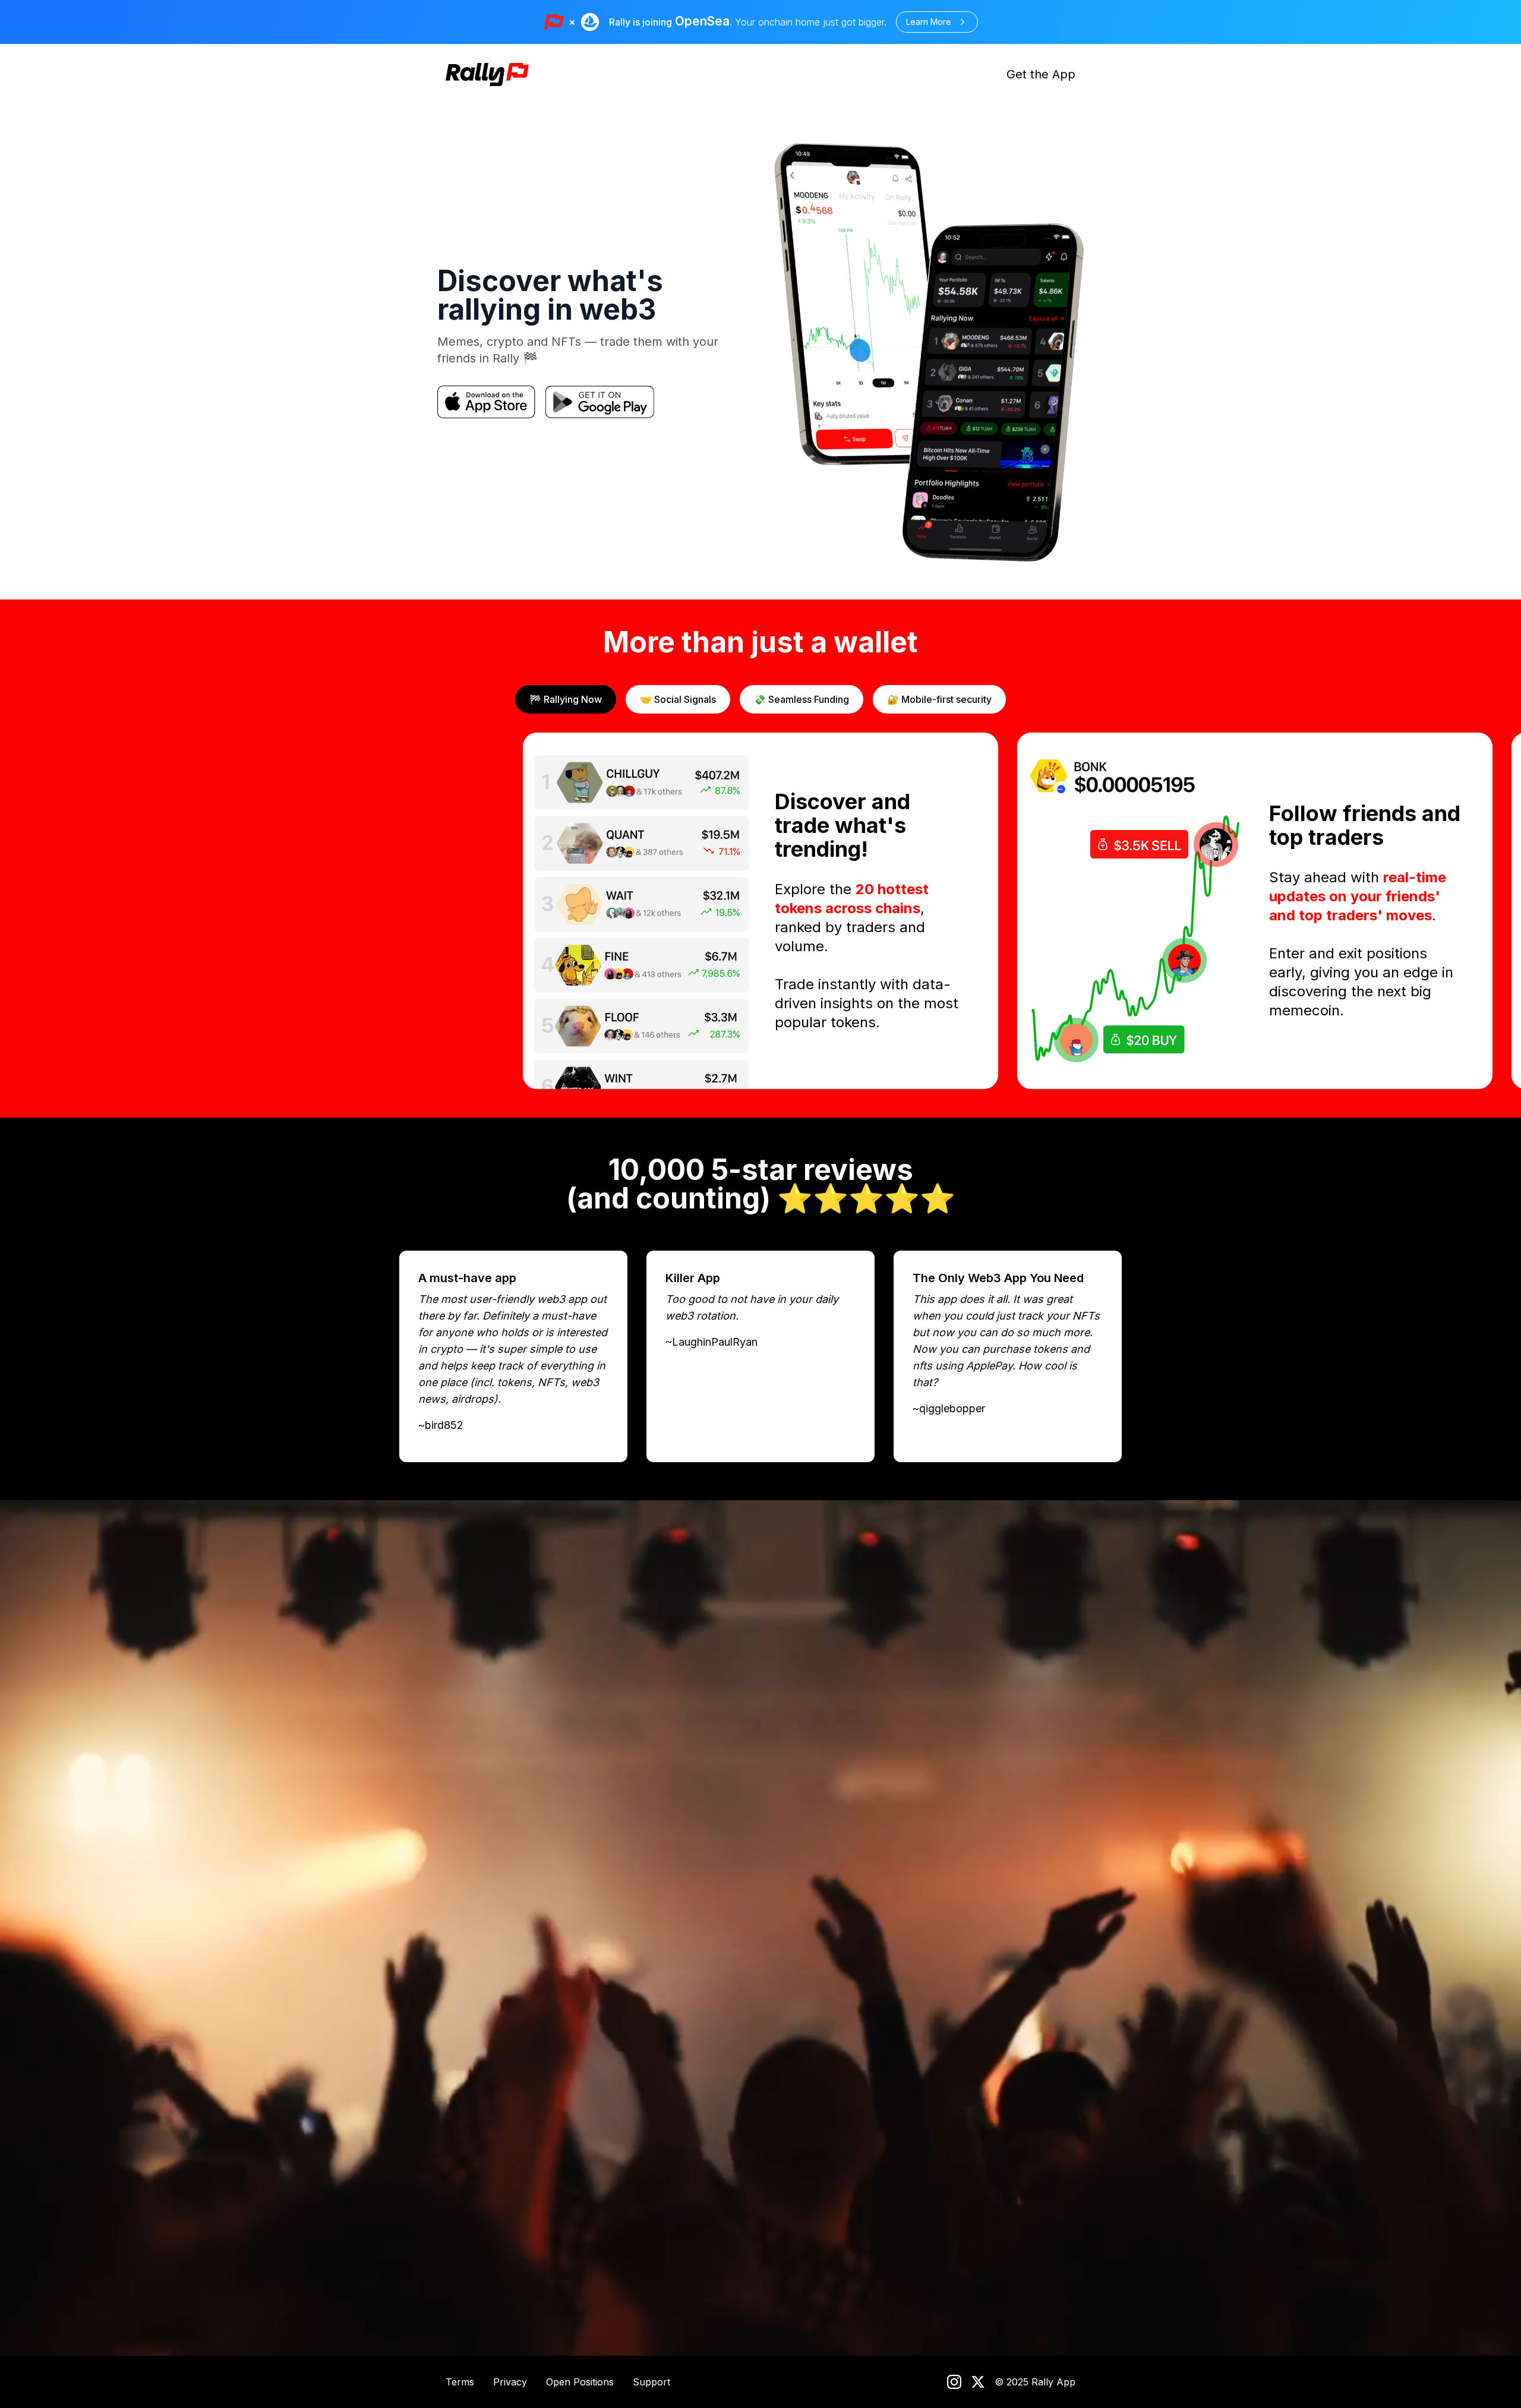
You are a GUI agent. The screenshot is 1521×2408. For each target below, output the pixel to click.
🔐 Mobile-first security (939, 699)
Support (651, 2382)
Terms (460, 2382)
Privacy (510, 2382)
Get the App (1041, 74)
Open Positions (580, 2382)
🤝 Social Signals (678, 699)
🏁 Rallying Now (566, 699)
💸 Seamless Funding (801, 699)
